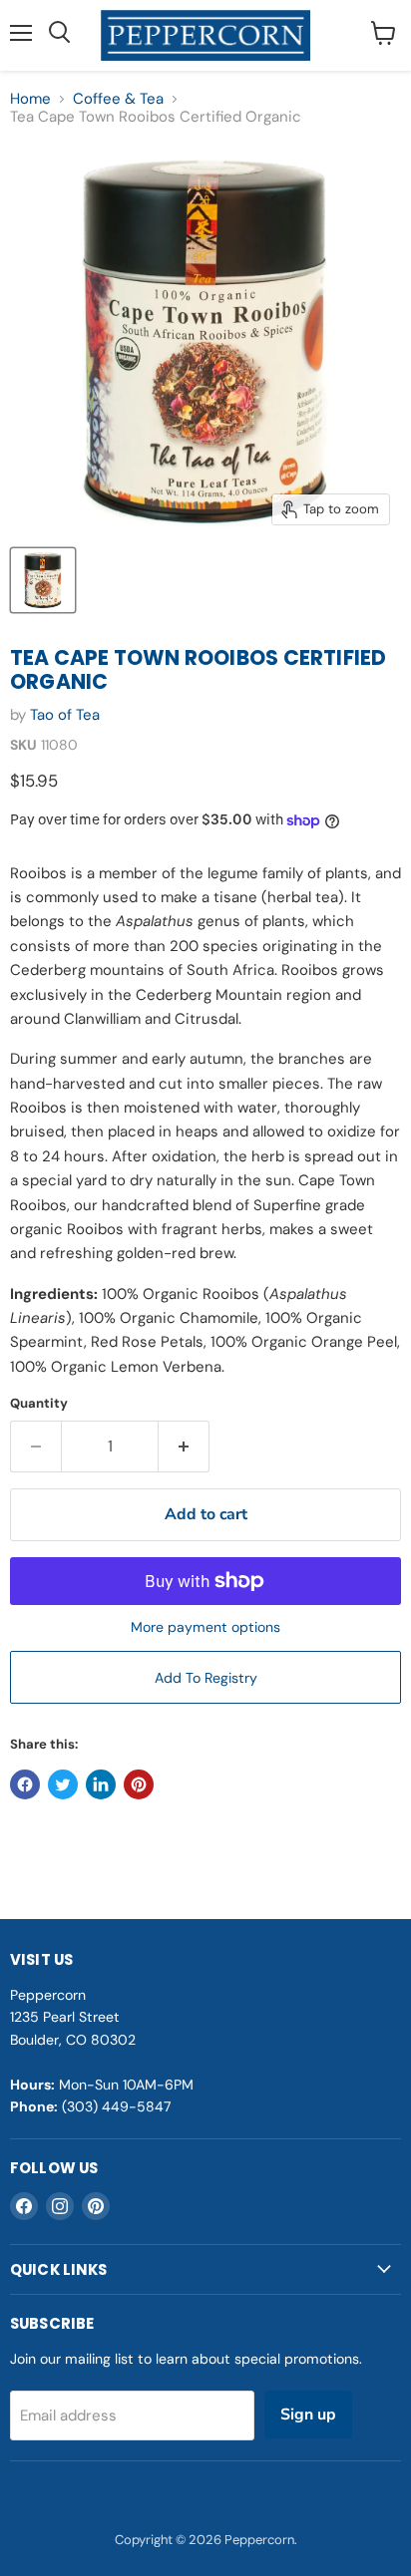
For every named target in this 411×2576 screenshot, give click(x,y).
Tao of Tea (65, 715)
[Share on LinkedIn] (101, 1784)
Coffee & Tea (118, 99)
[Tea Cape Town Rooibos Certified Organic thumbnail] (43, 580)
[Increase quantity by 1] (184, 1447)
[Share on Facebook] (25, 1784)
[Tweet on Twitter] (63, 1784)
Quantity (39, 1403)
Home (30, 99)
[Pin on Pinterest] (139, 1784)
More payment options (205, 1627)
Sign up (308, 2415)
